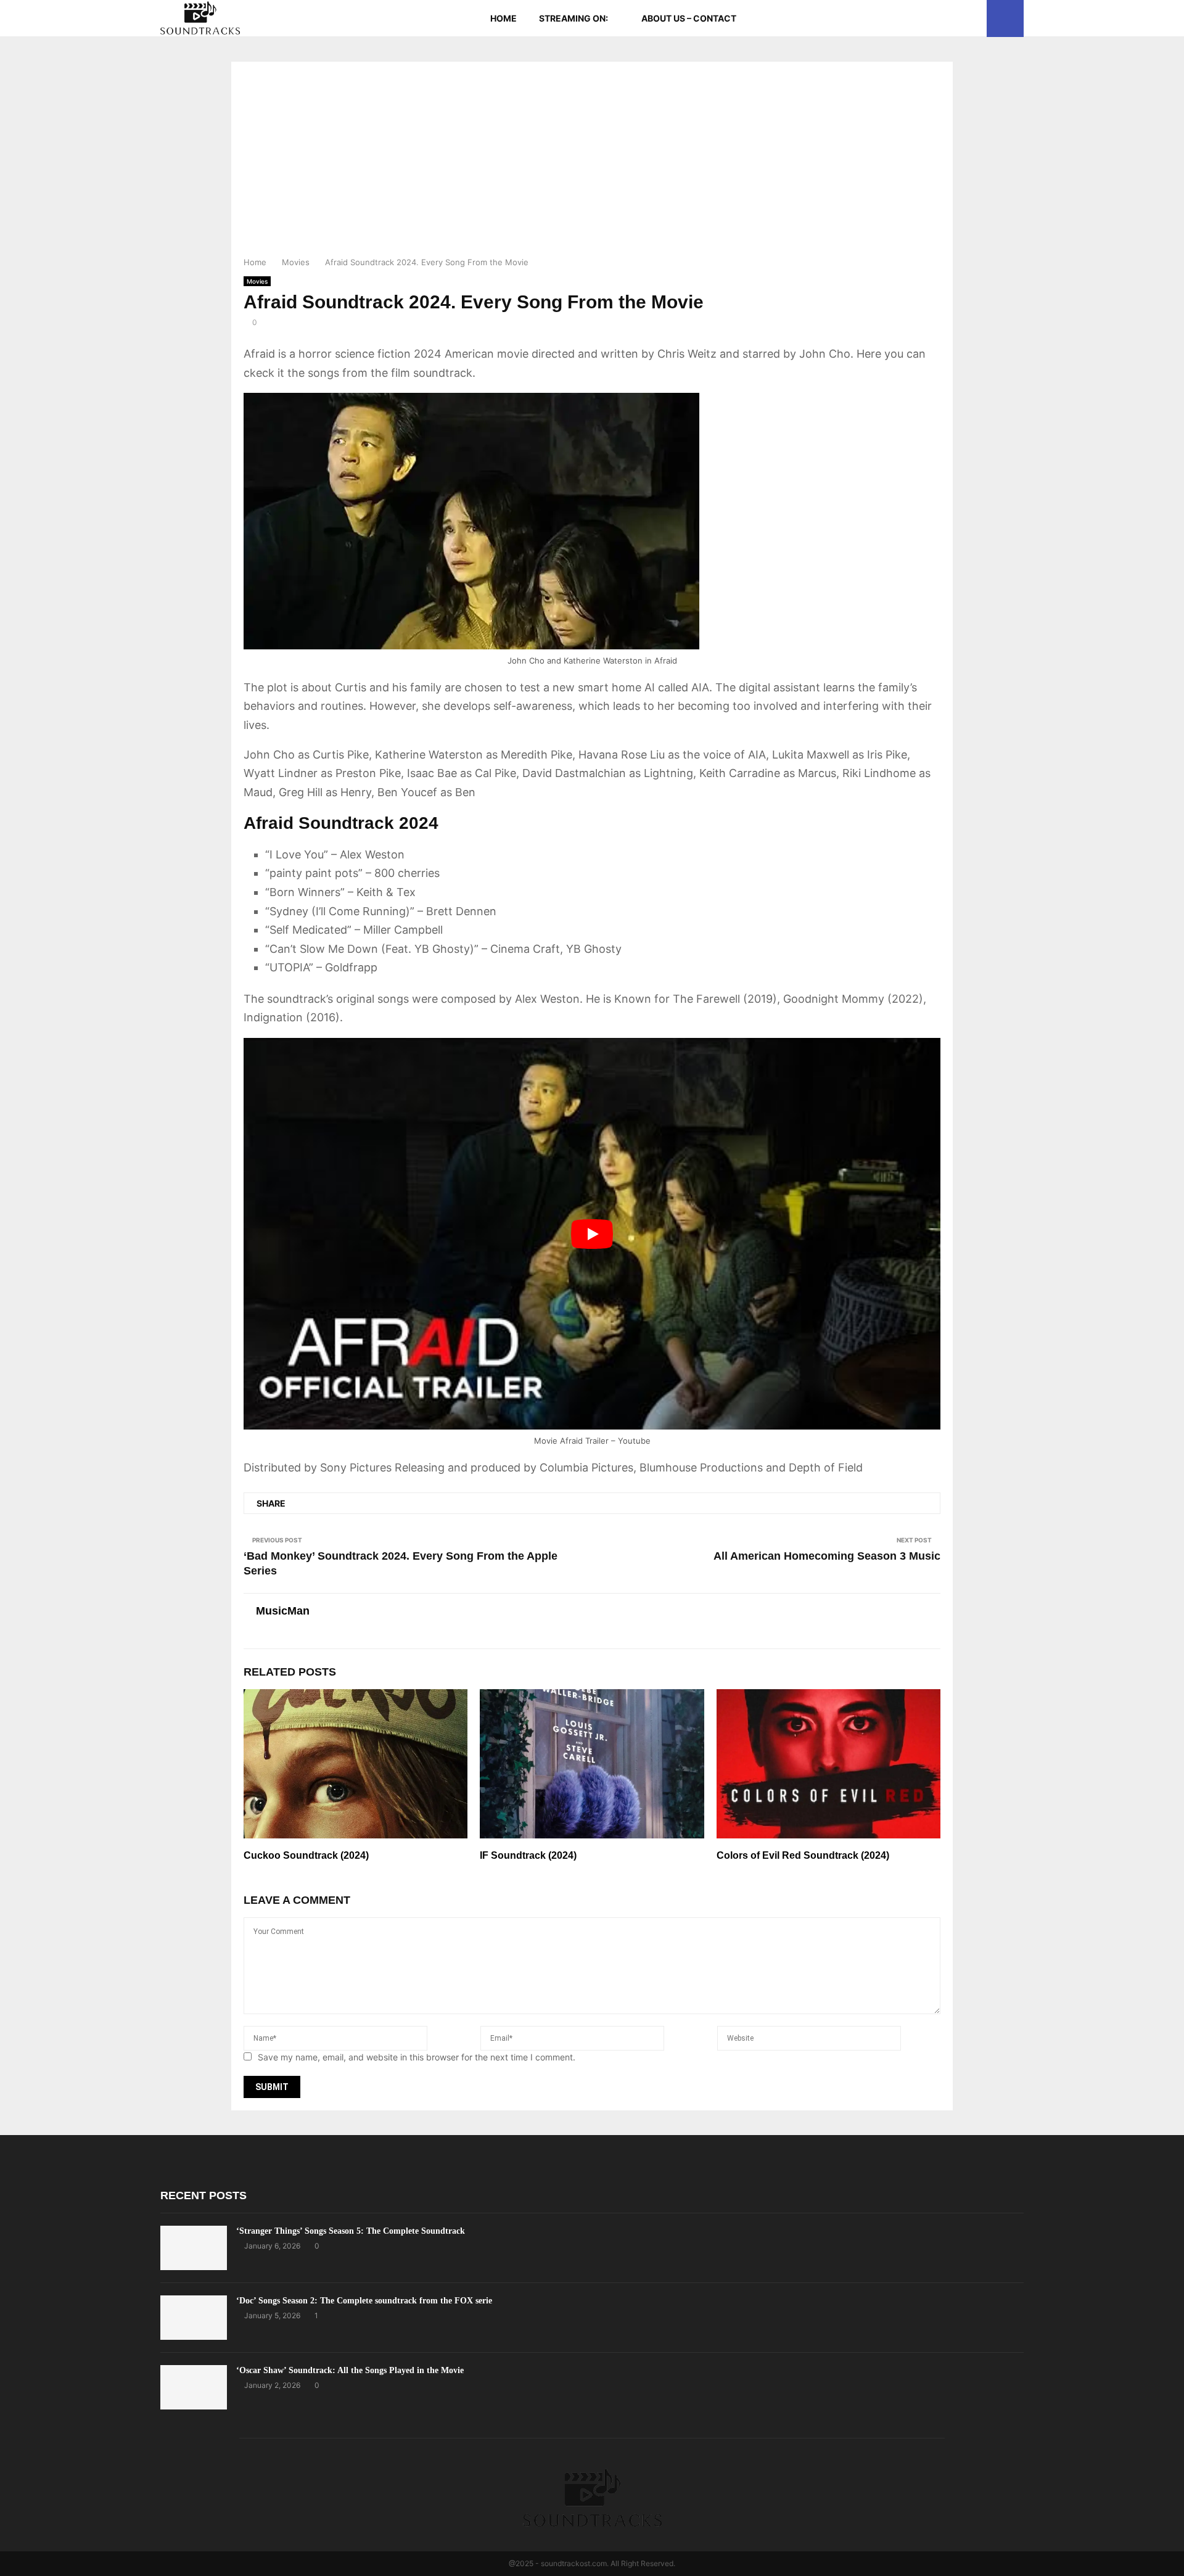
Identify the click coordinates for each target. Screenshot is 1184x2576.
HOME (504, 18)
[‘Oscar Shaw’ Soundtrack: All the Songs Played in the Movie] (194, 2387)
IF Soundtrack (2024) (528, 1855)
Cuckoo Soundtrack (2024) (306, 1855)
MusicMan (283, 1611)
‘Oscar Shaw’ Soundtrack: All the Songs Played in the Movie (350, 2370)
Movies (257, 281)
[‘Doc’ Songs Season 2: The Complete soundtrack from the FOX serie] (194, 2318)
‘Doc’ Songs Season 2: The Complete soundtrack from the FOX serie (364, 2301)
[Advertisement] (592, 163)
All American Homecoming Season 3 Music (827, 1556)
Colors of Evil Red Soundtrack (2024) (803, 1855)
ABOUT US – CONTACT (689, 18)
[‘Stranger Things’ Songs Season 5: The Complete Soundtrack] (194, 2248)
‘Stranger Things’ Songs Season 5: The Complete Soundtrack (351, 2231)
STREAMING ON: (573, 18)
